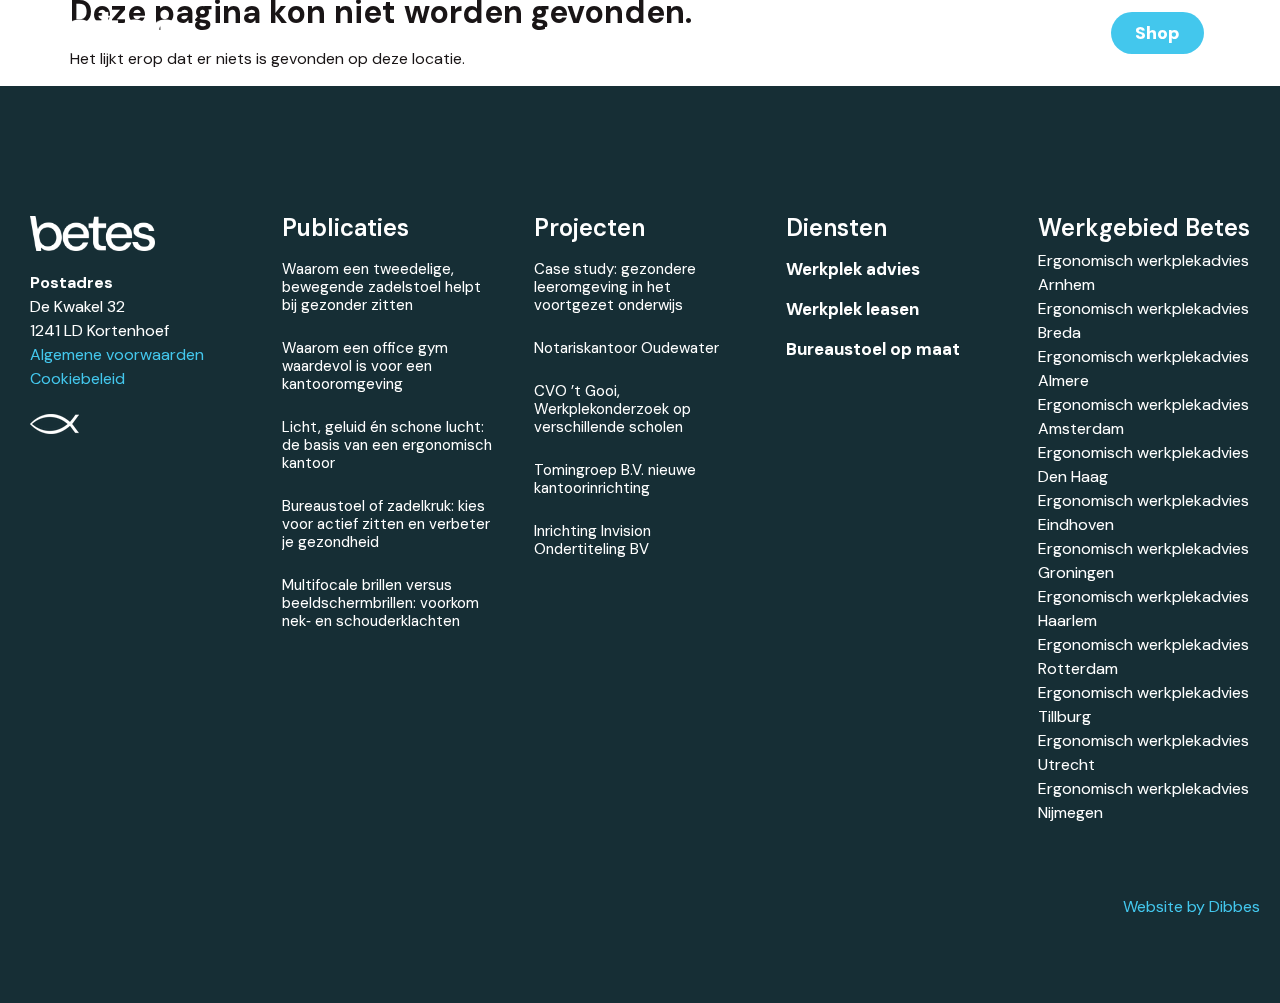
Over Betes (901, 32)
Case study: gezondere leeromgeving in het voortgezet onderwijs (615, 287)
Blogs (795, 32)
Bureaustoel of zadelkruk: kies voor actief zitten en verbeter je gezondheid (386, 524)
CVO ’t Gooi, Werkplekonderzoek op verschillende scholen (612, 409)
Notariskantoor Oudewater (626, 348)
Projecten (695, 32)
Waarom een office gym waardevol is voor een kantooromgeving (365, 366)
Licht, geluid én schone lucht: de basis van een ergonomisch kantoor (387, 445)
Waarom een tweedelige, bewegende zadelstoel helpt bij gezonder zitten (381, 287)
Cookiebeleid (77, 378)
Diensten (580, 32)
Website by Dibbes (1191, 906)
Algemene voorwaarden (117, 354)
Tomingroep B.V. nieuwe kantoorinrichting (615, 479)
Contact (1018, 32)
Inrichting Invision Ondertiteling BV (592, 540)
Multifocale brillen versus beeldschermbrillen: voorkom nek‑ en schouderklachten (380, 603)
